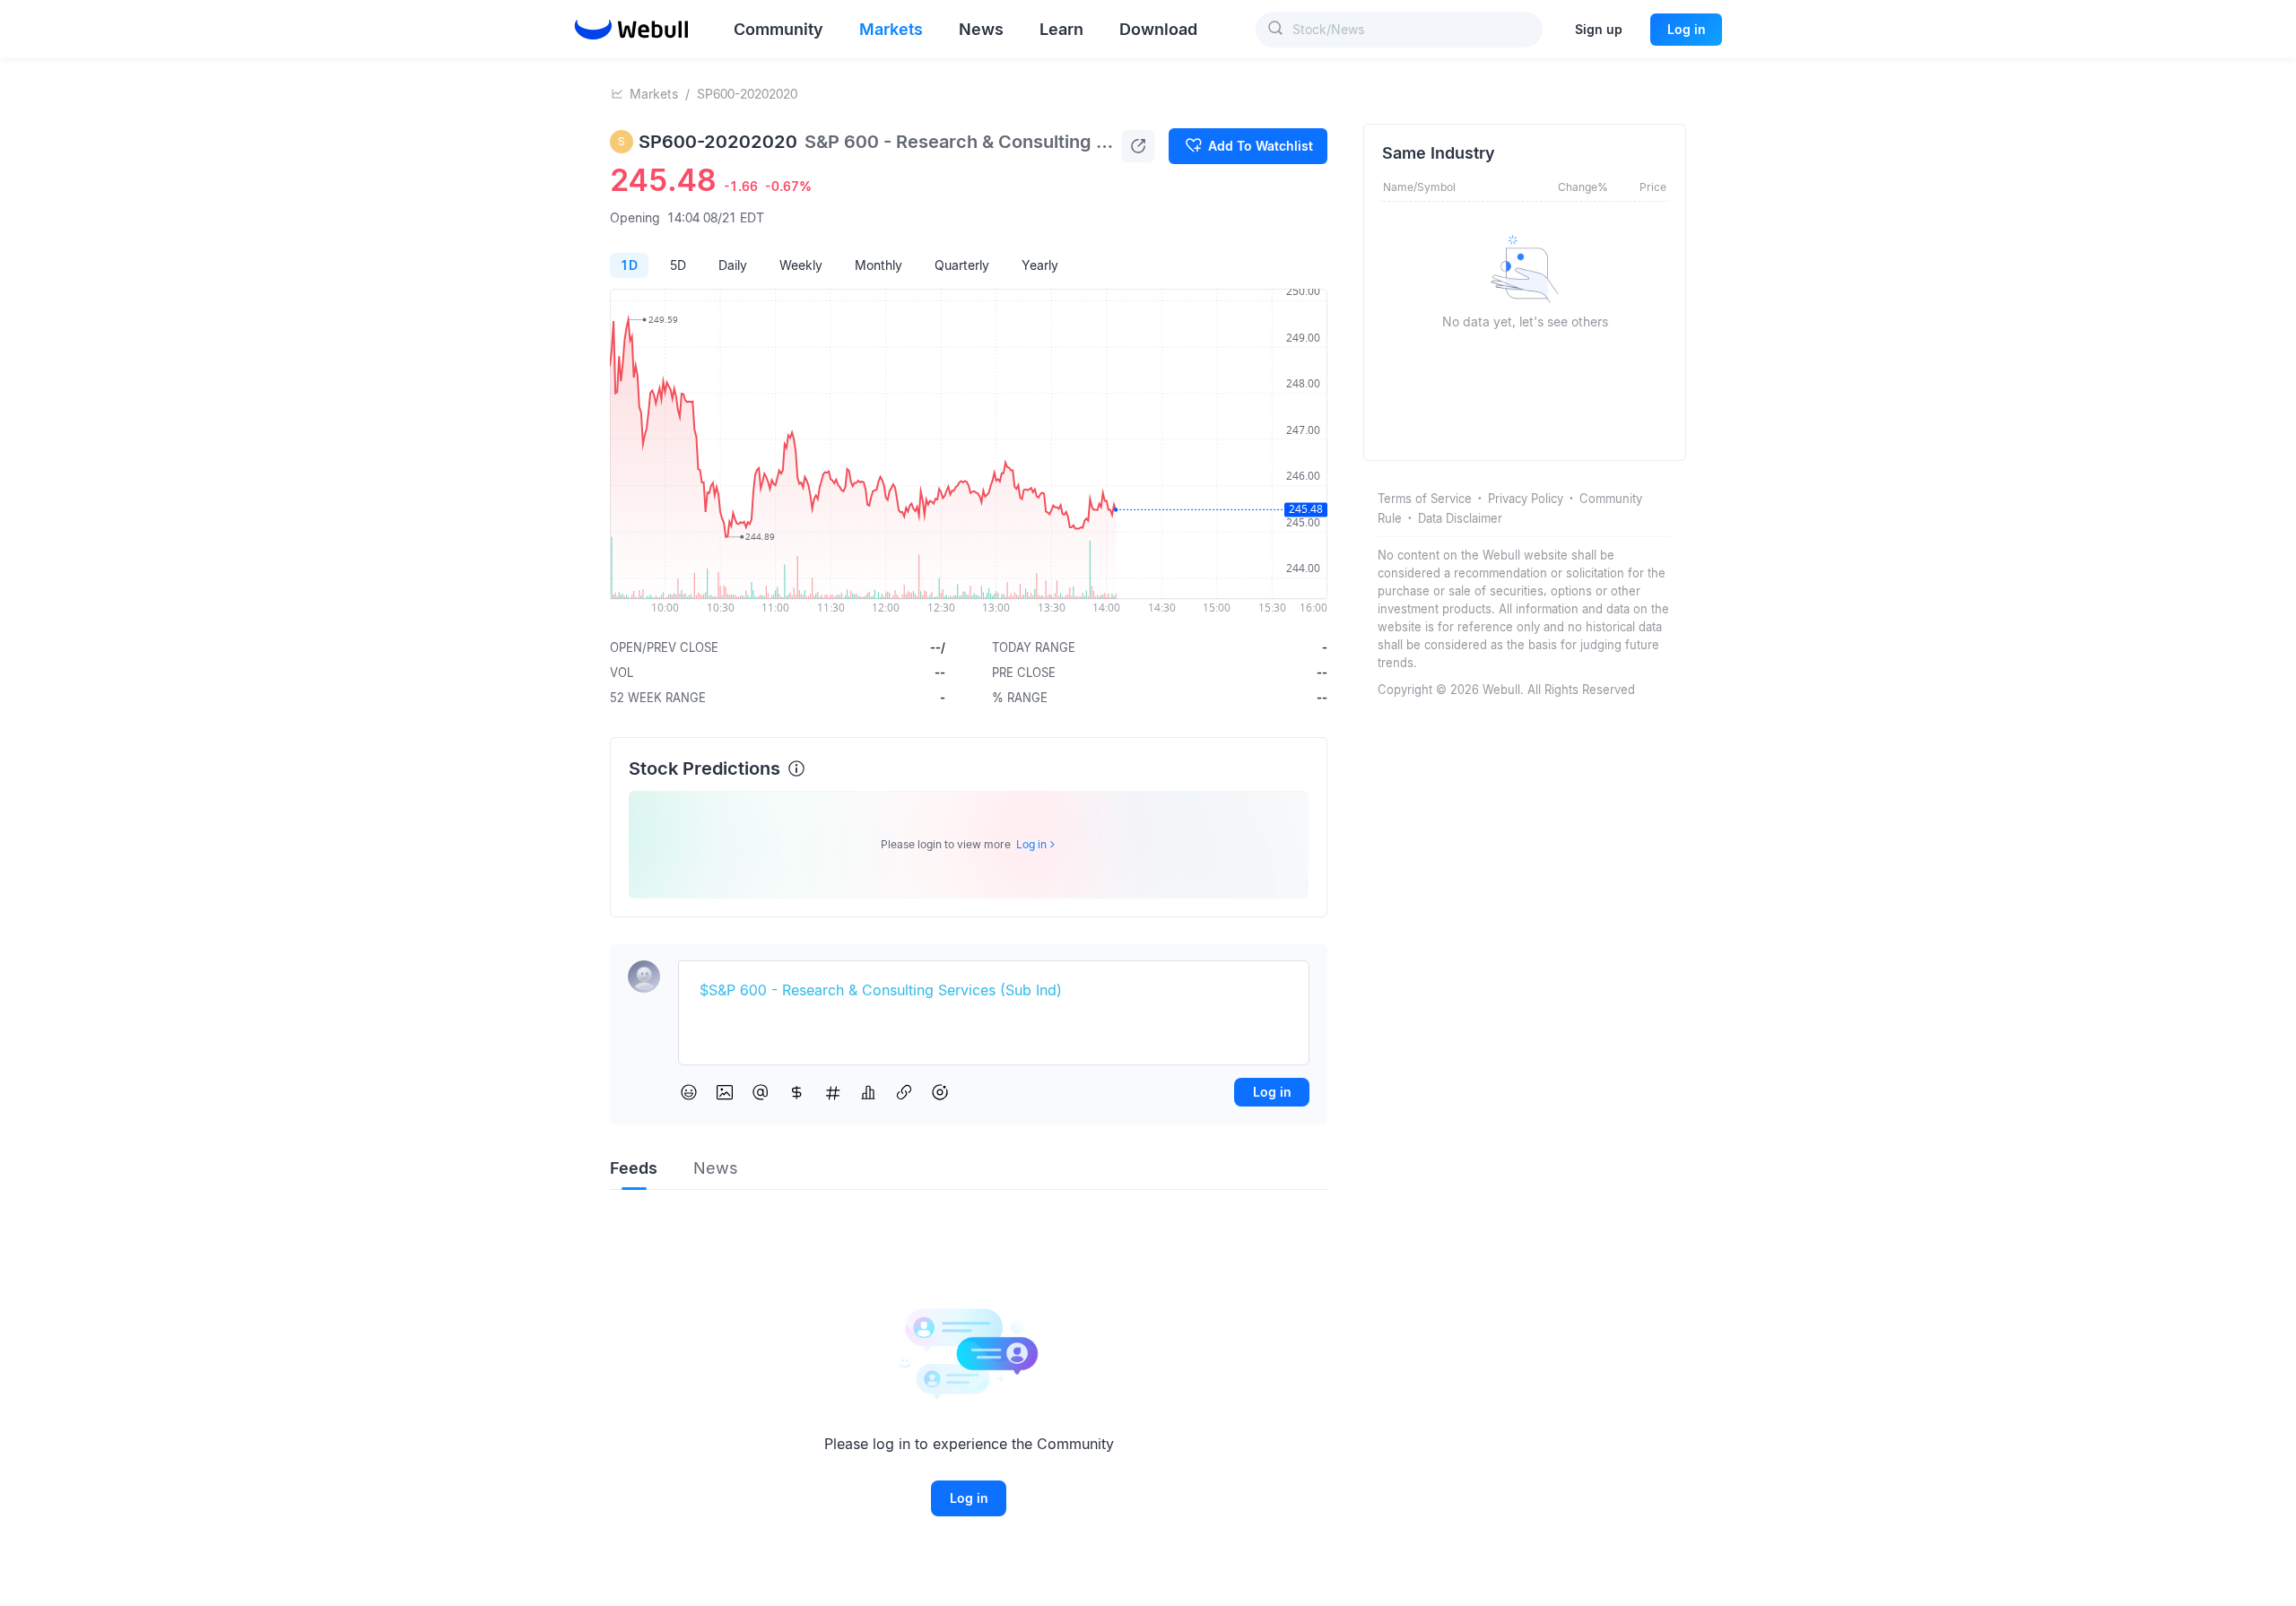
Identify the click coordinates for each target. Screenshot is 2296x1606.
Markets (654, 94)
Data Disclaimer (1460, 518)
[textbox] (994, 991)
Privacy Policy (1526, 499)
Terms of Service (1425, 499)
